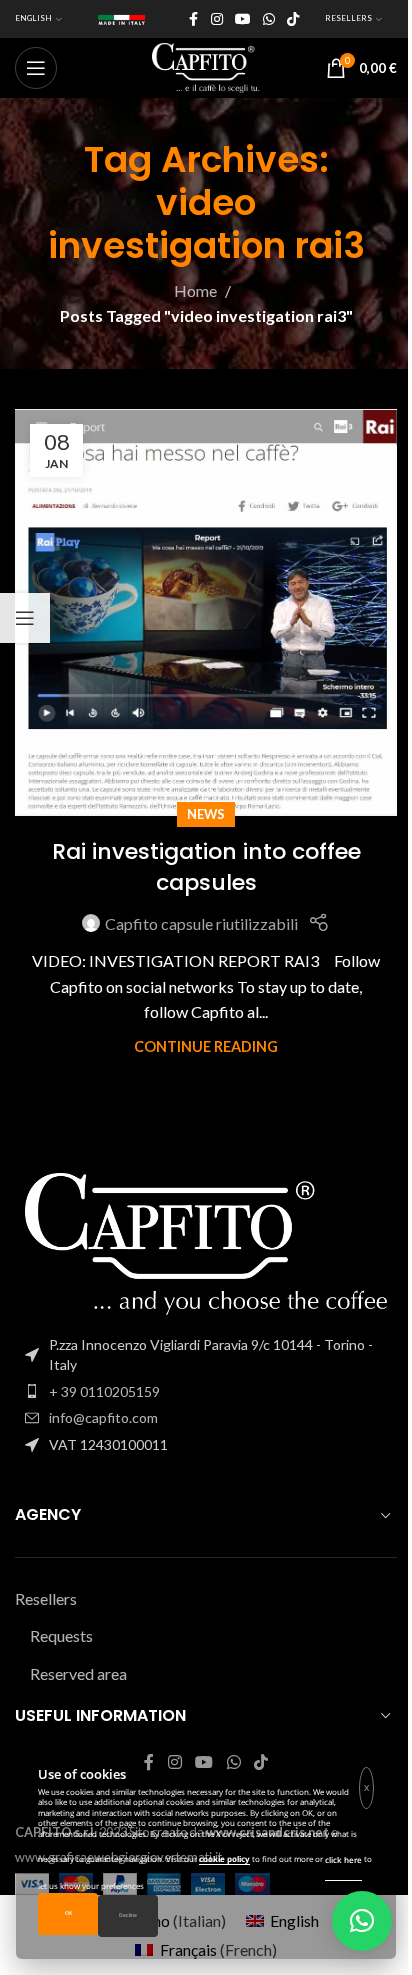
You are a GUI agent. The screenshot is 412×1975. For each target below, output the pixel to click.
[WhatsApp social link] (269, 19)
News (206, 814)
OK (68, 1913)
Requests (61, 1635)
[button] (362, 1921)
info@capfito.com (103, 1417)
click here (343, 1859)
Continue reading (206, 1046)
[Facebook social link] (193, 19)
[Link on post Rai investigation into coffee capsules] (206, 612)
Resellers (46, 1598)
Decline (128, 1915)
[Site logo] (205, 65)
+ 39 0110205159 (104, 1391)
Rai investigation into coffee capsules (206, 867)
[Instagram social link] (217, 19)
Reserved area (78, 1673)
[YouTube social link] (243, 19)
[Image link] (206, 1241)
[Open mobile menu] (36, 68)
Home (195, 290)
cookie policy (224, 1858)
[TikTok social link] (293, 19)
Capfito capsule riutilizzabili (201, 923)
